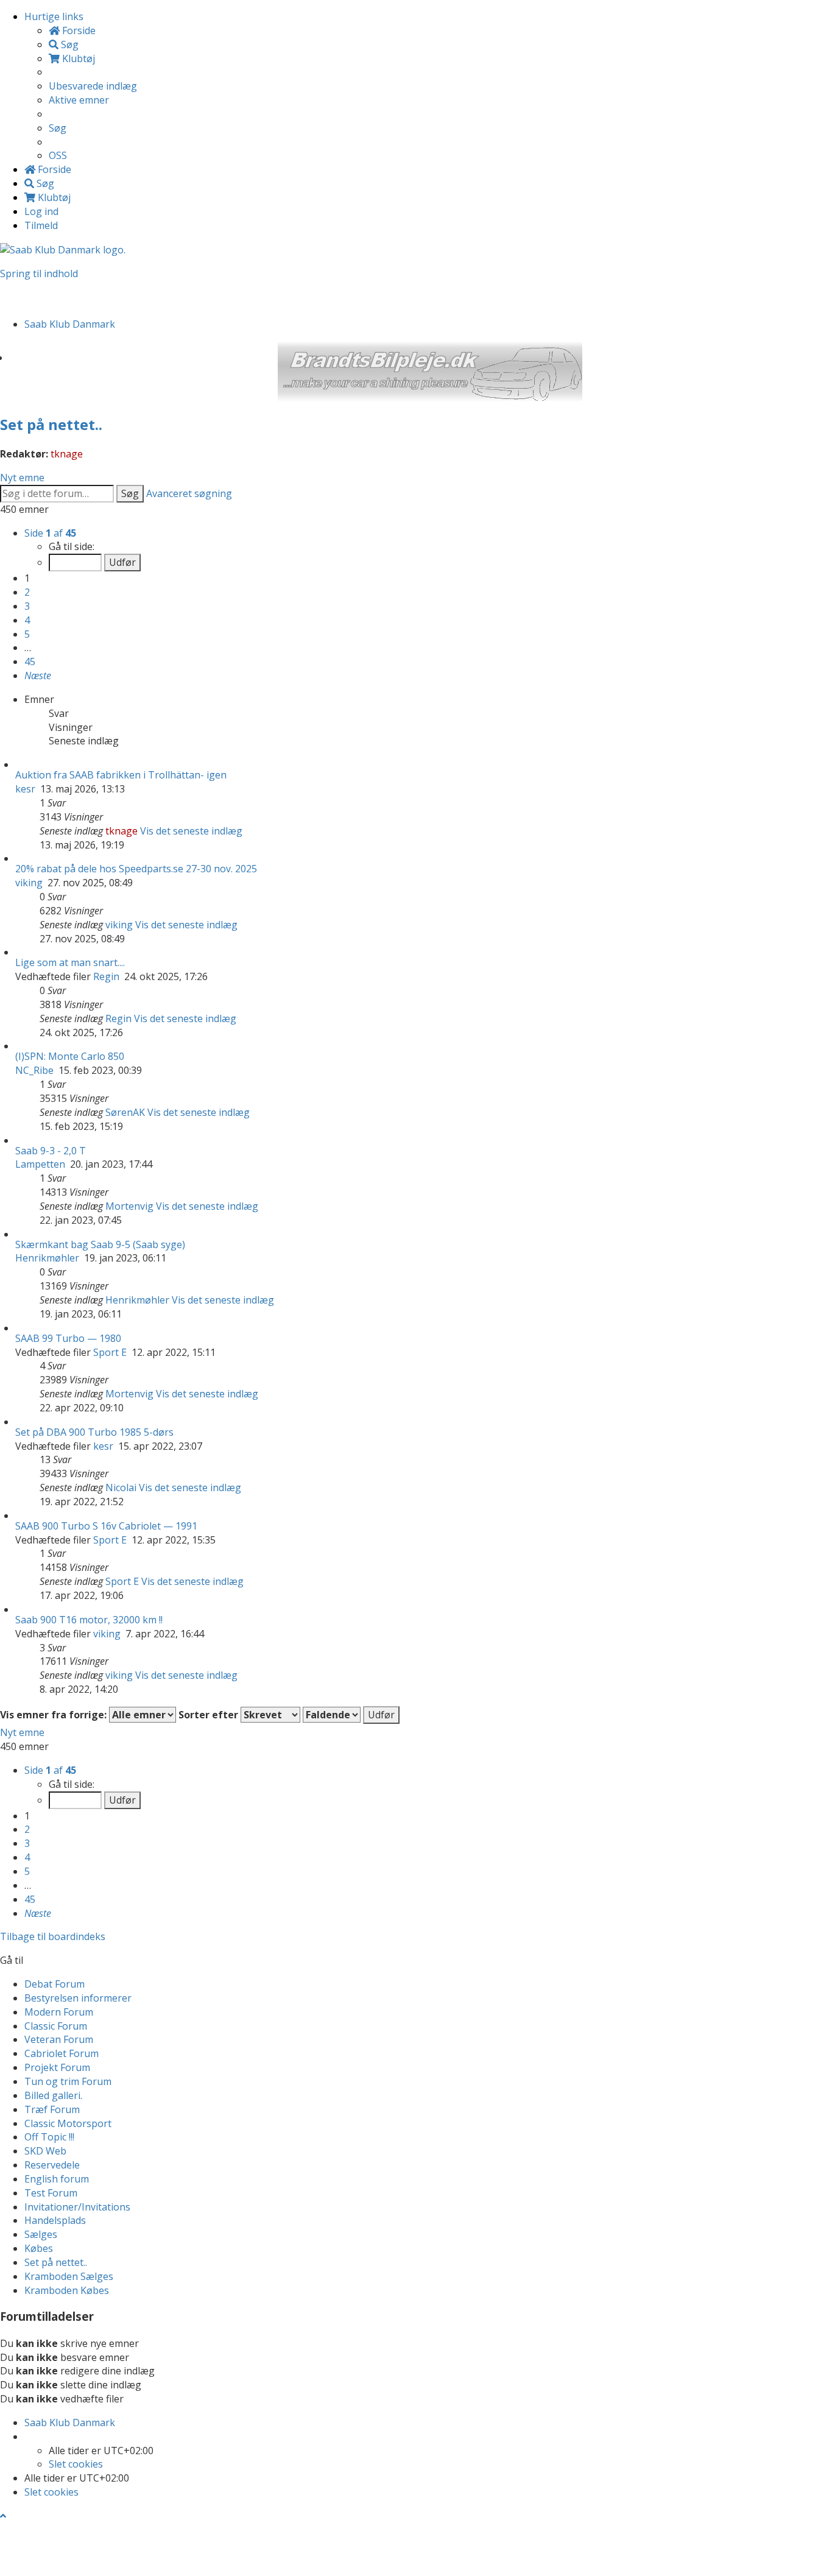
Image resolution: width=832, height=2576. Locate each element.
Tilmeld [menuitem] (41, 225)
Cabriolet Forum (62, 2053)
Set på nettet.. (51, 424)
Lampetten (40, 1164)
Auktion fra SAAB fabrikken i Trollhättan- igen (121, 775)
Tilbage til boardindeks (53, 1936)
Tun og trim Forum (68, 2081)
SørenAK (125, 1112)
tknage (67, 454)
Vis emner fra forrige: (55, 1715)
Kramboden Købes (67, 2290)
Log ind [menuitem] (41, 211)
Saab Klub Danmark (70, 2422)
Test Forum (51, 2193)
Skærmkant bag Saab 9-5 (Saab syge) (100, 1244)
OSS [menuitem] (58, 155)
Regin (106, 976)
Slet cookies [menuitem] (76, 2464)
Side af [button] (50, 533)
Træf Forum (52, 2109)
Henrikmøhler (47, 1258)
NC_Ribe (34, 1070)
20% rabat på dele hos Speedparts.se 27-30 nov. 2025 (136, 869)
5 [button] (27, 634)
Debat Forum (55, 1984)
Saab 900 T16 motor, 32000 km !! (89, 1620)
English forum (57, 2179)
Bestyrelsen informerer (78, 1998)
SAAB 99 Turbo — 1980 (68, 1338)
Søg (130, 493)
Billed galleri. (53, 2095)
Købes (39, 2248)
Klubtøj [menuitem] (77, 58)
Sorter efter (210, 1715)
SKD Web (45, 2151)
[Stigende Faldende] (332, 1715)
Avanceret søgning (189, 493)
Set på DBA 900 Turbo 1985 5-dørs (94, 1432)
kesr (25, 789)
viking (29, 883)
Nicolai (121, 1487)
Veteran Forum (59, 2039)
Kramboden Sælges (69, 2276)
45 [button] (30, 662)
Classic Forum (56, 2026)
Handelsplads (55, 2220)
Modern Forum (59, 2012)
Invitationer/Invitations (77, 2207)
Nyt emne (22, 478)
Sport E (110, 1352)
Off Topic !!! (49, 2137)
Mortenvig (129, 1206)
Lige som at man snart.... (70, 962)
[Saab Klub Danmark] (63, 249)
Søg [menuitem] (69, 44)
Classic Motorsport (68, 2123)
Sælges (41, 2234)
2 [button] (27, 592)
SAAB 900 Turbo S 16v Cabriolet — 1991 (106, 1526)
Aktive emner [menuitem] (79, 100)
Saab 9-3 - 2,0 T (51, 1151)
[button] (38, 676)
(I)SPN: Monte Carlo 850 (70, 1056)
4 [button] (27, 620)
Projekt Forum (57, 2067)
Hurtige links (54, 16)
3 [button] (27, 606)
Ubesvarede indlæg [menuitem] (93, 86)
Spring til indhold (39, 273)
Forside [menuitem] (78, 30)
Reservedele (52, 2165)
